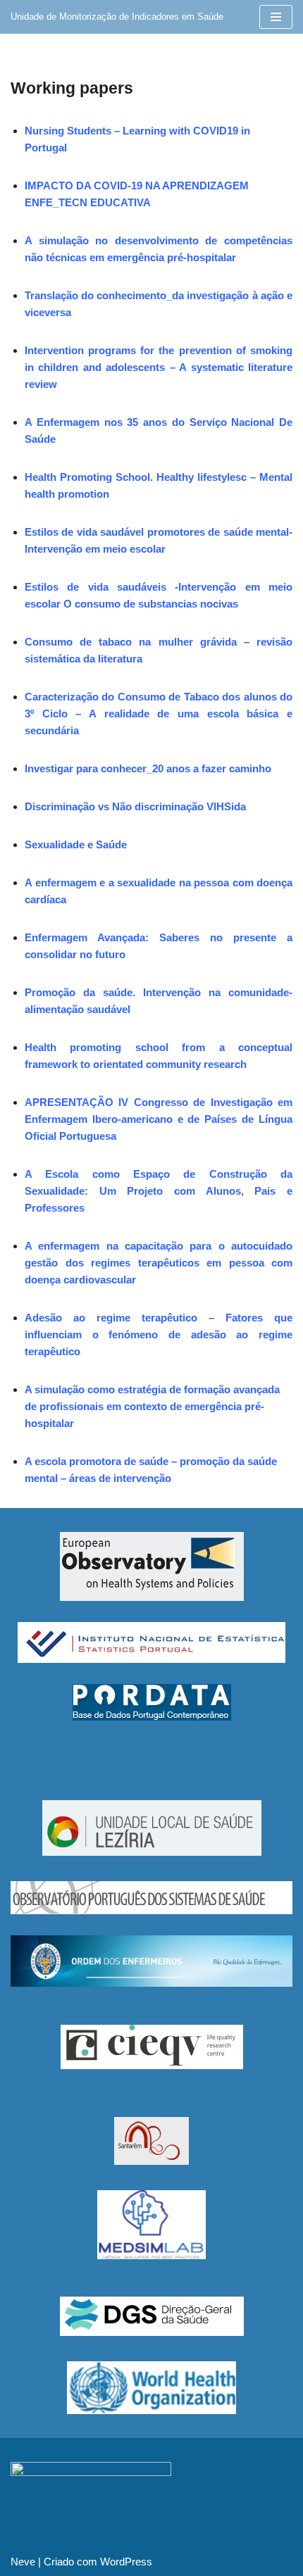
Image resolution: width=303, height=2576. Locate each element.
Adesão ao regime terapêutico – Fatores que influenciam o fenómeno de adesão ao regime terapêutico (159, 1334)
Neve (23, 2562)
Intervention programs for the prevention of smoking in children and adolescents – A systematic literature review (159, 367)
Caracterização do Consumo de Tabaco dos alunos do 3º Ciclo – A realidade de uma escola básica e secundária (159, 714)
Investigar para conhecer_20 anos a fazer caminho (148, 768)
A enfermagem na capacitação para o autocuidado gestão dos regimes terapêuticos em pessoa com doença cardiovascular (159, 1263)
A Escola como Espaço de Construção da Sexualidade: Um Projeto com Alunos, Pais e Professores (159, 1191)
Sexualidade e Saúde (76, 844)
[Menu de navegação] (276, 17)
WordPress (126, 2562)
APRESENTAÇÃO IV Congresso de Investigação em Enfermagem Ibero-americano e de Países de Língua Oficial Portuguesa (159, 1119)
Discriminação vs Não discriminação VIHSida (135, 806)
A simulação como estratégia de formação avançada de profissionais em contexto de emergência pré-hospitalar (152, 1406)
